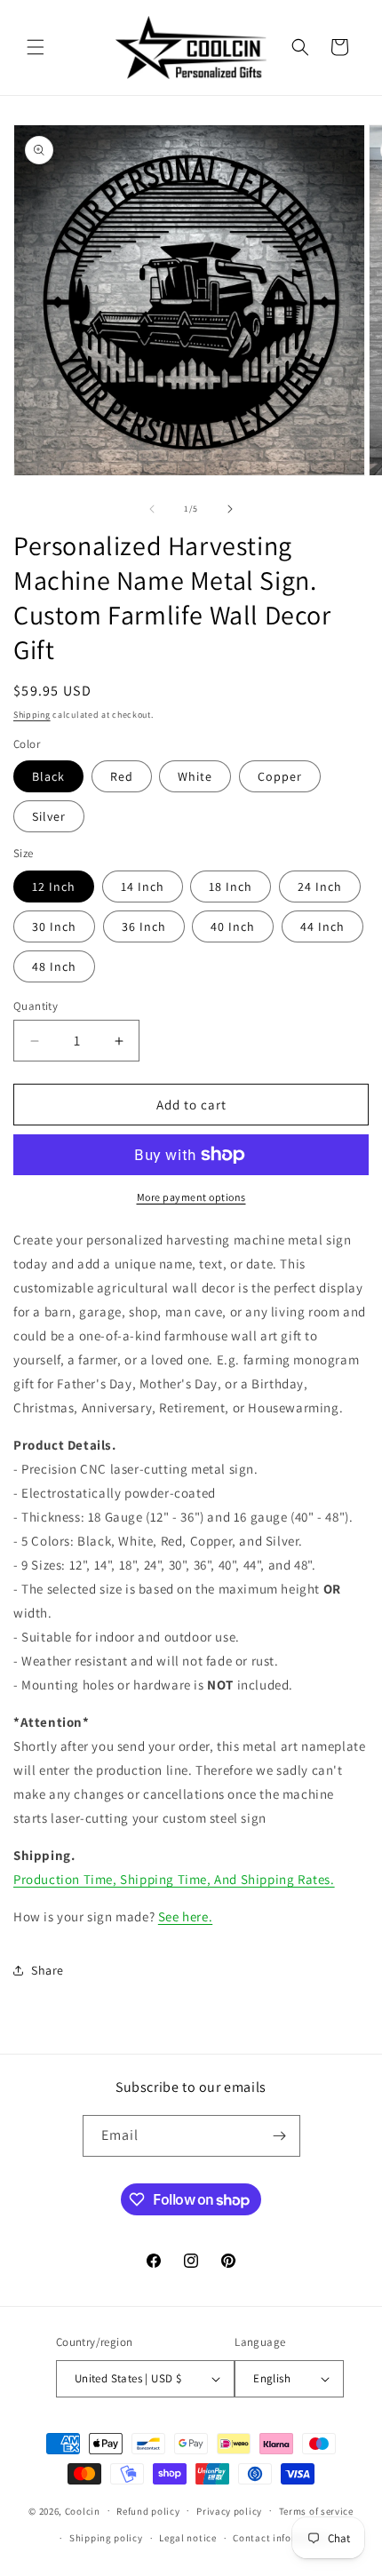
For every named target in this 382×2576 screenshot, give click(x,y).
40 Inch (233, 926)
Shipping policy (106, 2538)
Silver (49, 816)
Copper (280, 776)
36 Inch (144, 926)
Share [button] (48, 1970)
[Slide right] (230, 509)
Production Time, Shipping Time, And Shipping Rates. (174, 1879)
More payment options (191, 1197)
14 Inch (143, 886)
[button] (36, 47)
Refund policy (148, 2511)
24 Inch (320, 886)
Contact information (281, 2538)
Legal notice (187, 2538)
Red (122, 776)
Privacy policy (229, 2511)
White (195, 776)
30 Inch (54, 926)
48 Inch (54, 966)
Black (48, 776)
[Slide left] (152, 509)
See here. (185, 1916)
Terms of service (316, 2511)
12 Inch (54, 886)
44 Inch (322, 926)
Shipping (32, 715)
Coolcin (83, 2510)
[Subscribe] (280, 2136)
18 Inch (231, 886)
